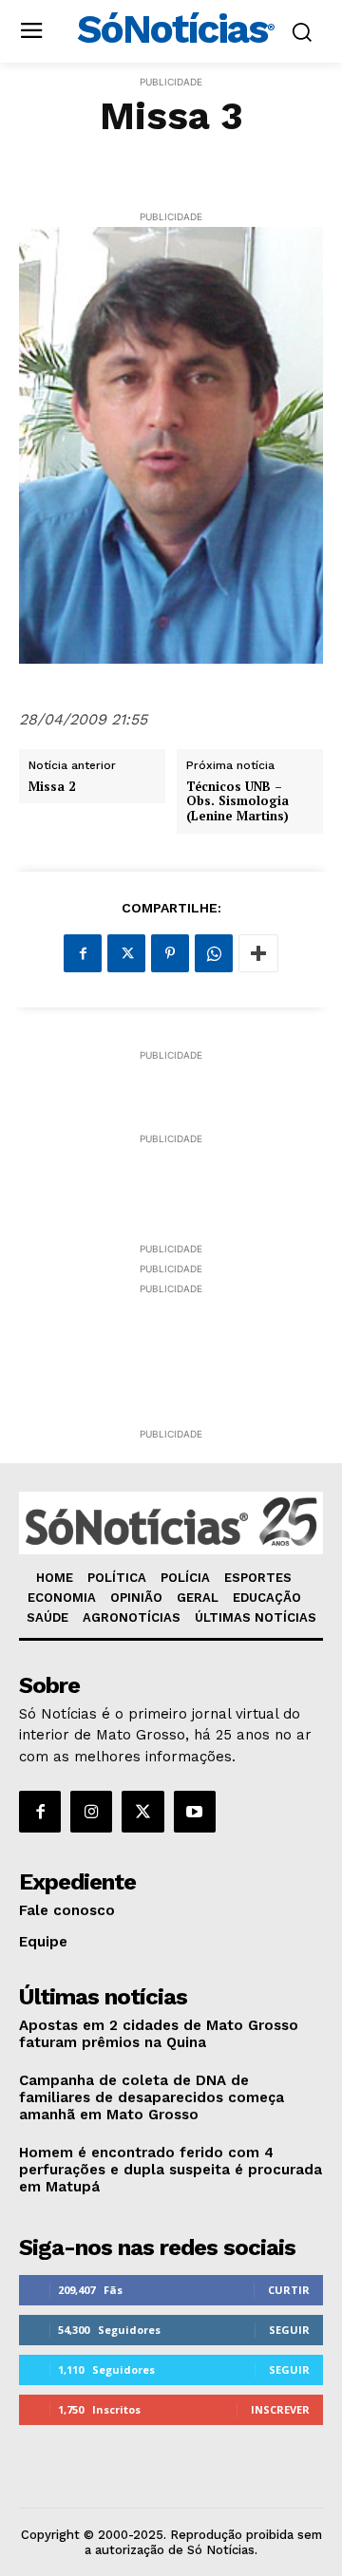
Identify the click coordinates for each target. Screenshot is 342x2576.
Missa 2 (52, 787)
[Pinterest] (170, 953)
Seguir (289, 2330)
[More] (258, 953)
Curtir (289, 2290)
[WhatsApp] (214, 953)
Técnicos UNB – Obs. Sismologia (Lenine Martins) (237, 802)
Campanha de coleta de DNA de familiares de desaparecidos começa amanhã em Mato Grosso (152, 2097)
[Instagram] (91, 1812)
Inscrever (280, 2409)
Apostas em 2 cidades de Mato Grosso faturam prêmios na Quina (159, 2034)
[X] (126, 953)
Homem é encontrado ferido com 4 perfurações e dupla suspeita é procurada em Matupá (171, 2170)
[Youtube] (195, 1812)
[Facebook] (83, 953)
